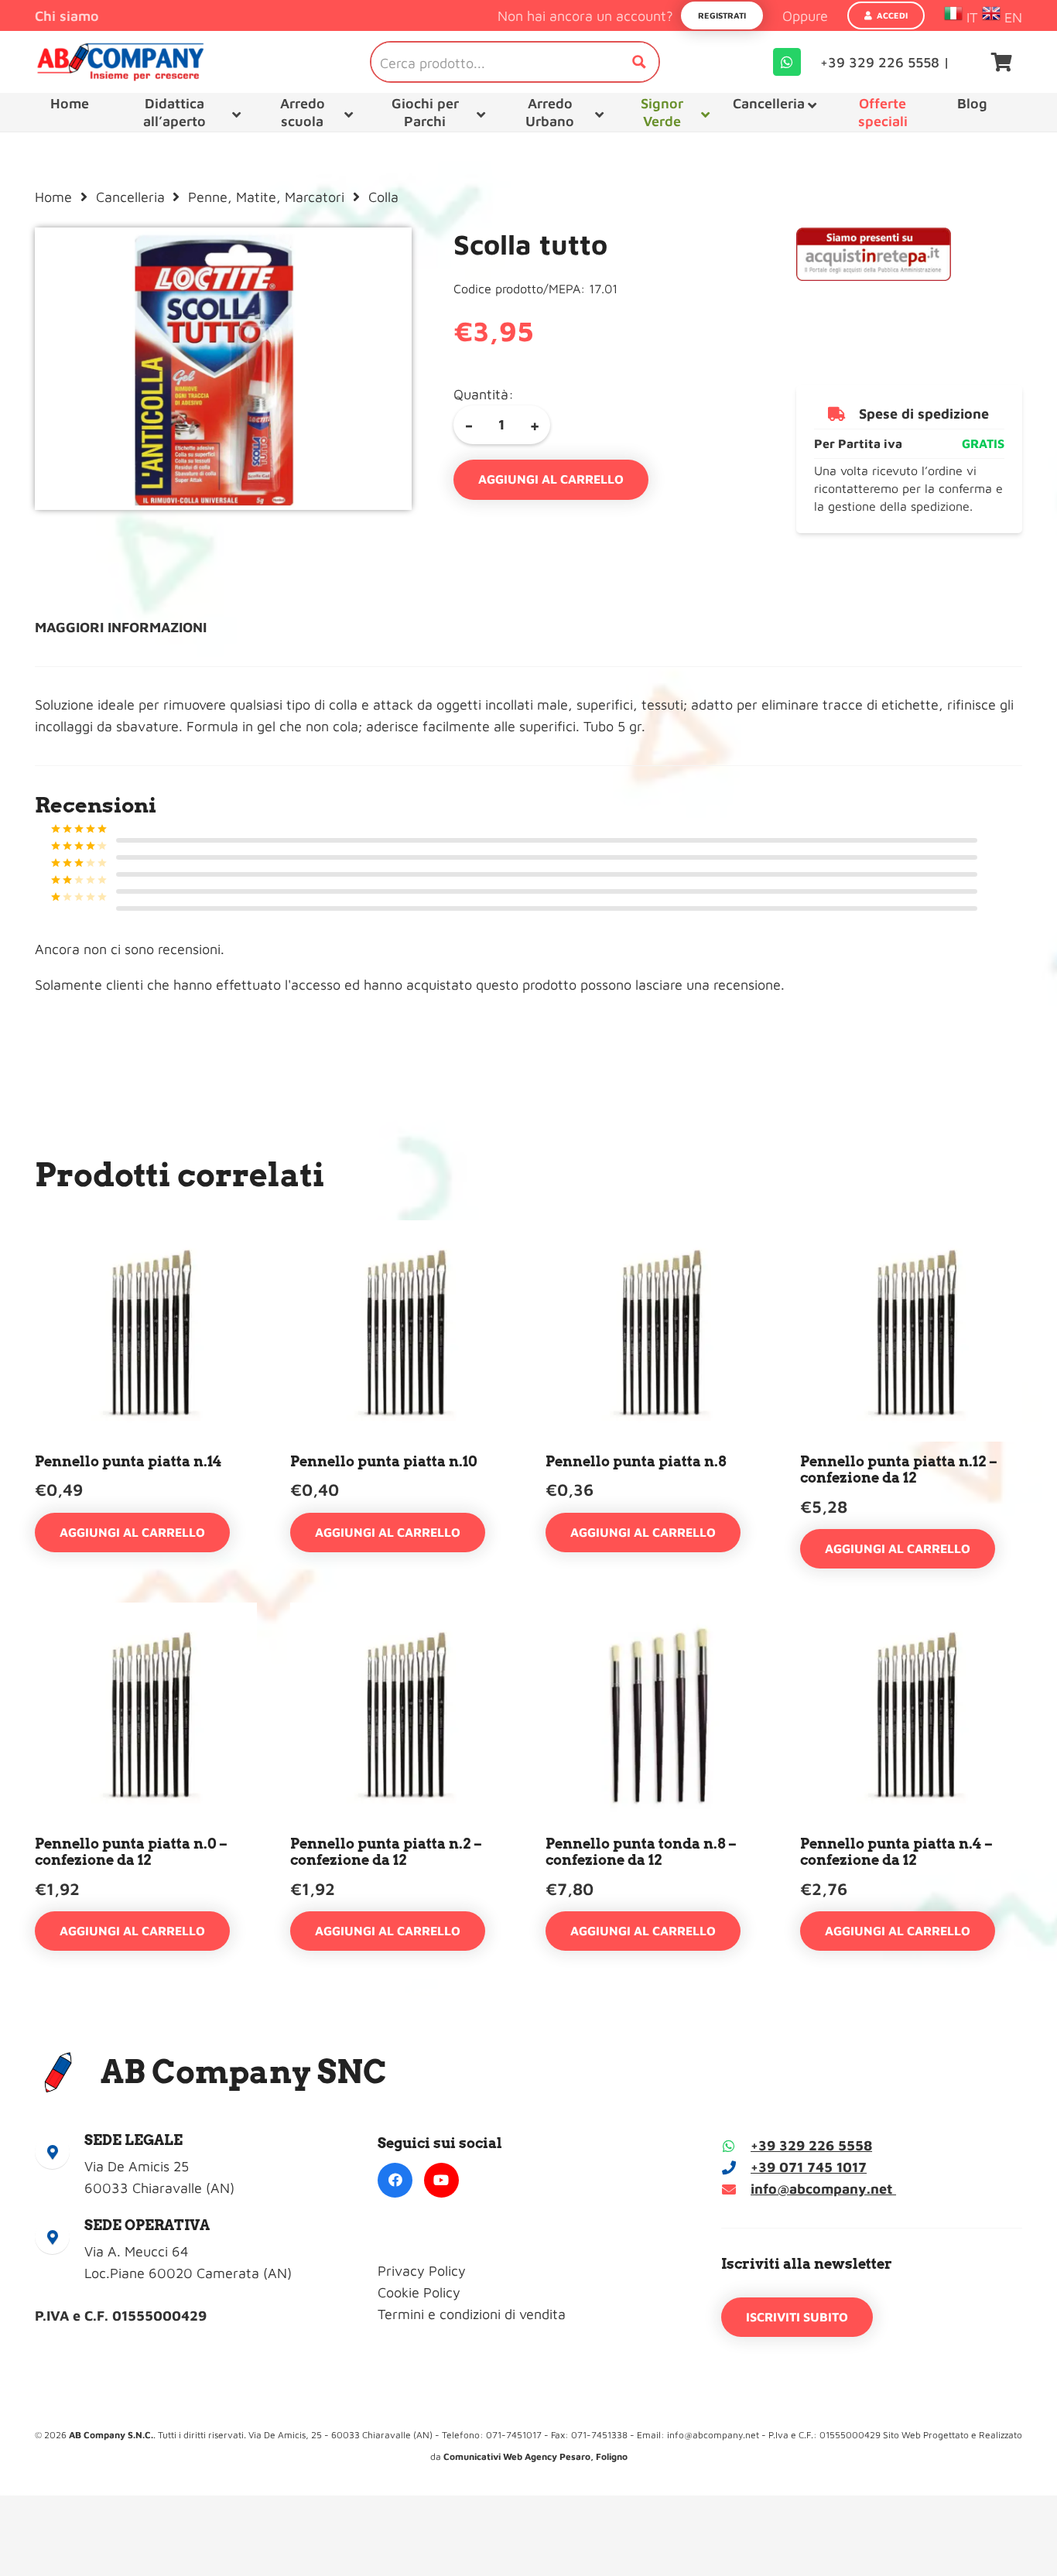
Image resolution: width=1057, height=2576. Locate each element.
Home (53, 197)
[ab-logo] (120, 62)
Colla (383, 197)
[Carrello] (1002, 62)
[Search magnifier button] (639, 62)
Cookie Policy (419, 2292)
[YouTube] (441, 2180)
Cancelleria (130, 197)
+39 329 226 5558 (811, 2145)
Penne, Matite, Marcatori (266, 197)
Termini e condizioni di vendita (472, 2314)
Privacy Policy (422, 2271)
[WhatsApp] (787, 62)
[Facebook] (395, 2180)
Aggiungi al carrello (551, 479)
